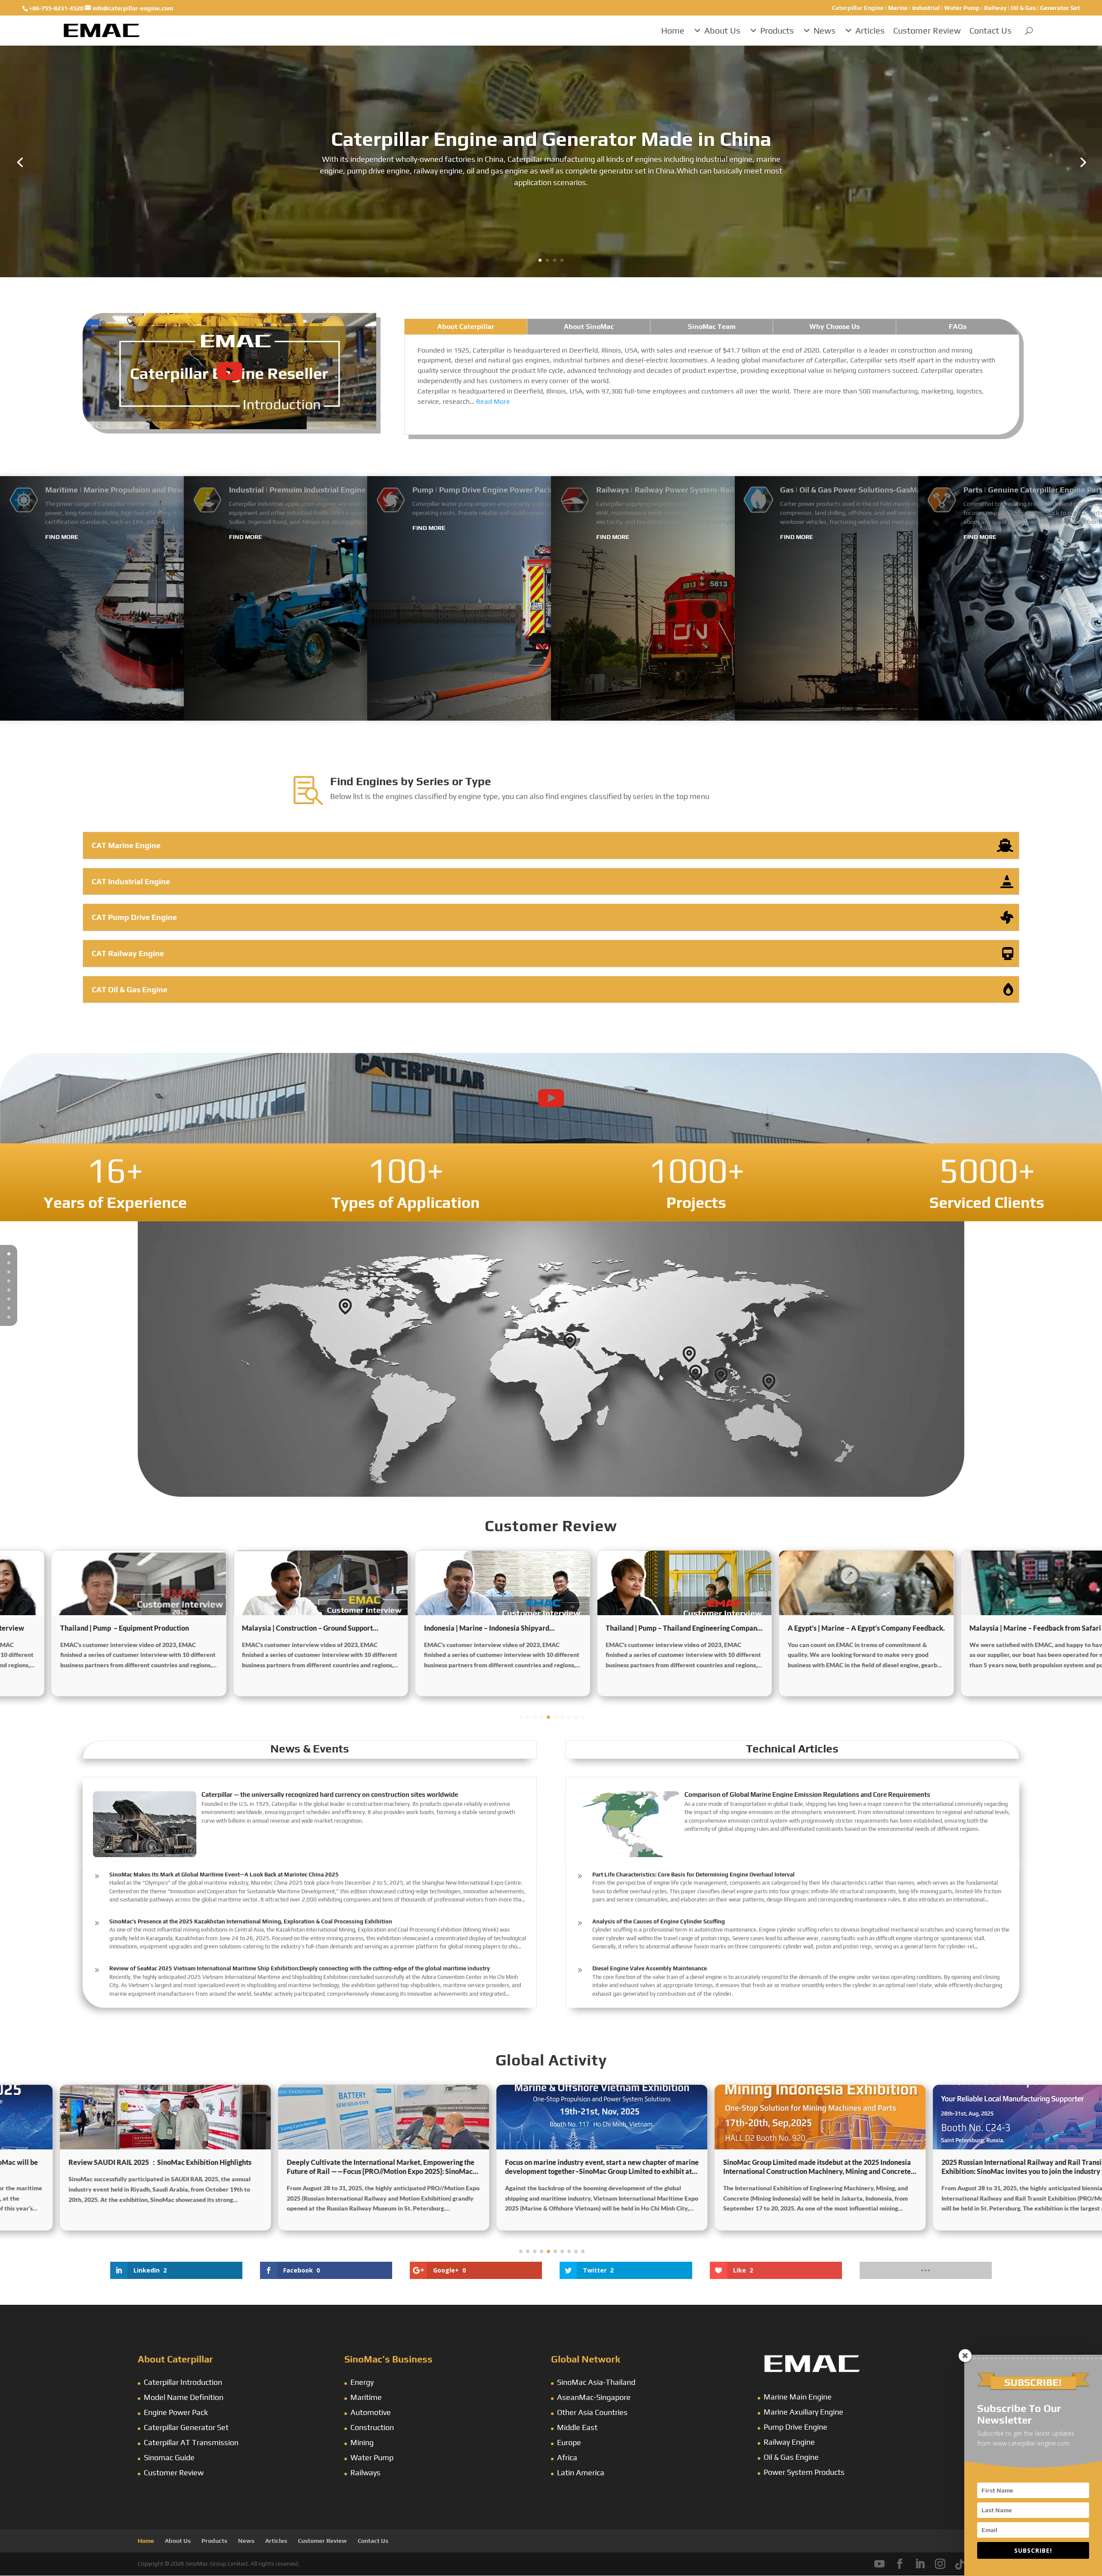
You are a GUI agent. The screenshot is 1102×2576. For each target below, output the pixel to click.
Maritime (366, 2397)
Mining (362, 2442)
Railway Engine (789, 2442)
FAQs (958, 327)
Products (777, 30)
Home (673, 30)
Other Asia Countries (592, 2412)
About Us (722, 30)
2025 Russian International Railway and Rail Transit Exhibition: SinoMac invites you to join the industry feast (760, 2167)
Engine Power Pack (176, 2412)
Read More (493, 401)
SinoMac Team (712, 327)
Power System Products (804, 2472)
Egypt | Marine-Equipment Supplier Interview (998, 1628)
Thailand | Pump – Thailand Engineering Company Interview (459, 1628)
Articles (870, 30)
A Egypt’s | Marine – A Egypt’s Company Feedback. (642, 1628)
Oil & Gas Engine (791, 2457)
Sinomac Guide (169, 2457)
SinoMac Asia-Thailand (596, 2382)
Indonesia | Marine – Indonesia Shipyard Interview (262, 1628)
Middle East (577, 2427)
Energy (362, 2382)
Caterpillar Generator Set (186, 2427)
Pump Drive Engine (796, 2427)
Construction (372, 2427)
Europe (569, 2442)
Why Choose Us (834, 327)
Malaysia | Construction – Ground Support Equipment (83, 1628)
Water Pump (372, 2457)
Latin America (581, 2472)
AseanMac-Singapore (594, 2397)
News (825, 30)
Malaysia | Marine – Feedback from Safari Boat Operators (819, 1628)
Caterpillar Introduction (183, 2382)
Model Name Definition (184, 2397)
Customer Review (927, 30)
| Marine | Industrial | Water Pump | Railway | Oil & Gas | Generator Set (956, 8)
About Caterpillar (466, 327)
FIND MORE (62, 537)
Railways (365, 2472)
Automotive (371, 2412)
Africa (567, 2457)
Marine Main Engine (798, 2397)
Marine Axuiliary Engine (803, 2412)
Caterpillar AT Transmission (191, 2442)
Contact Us (991, 30)
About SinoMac (589, 327)
